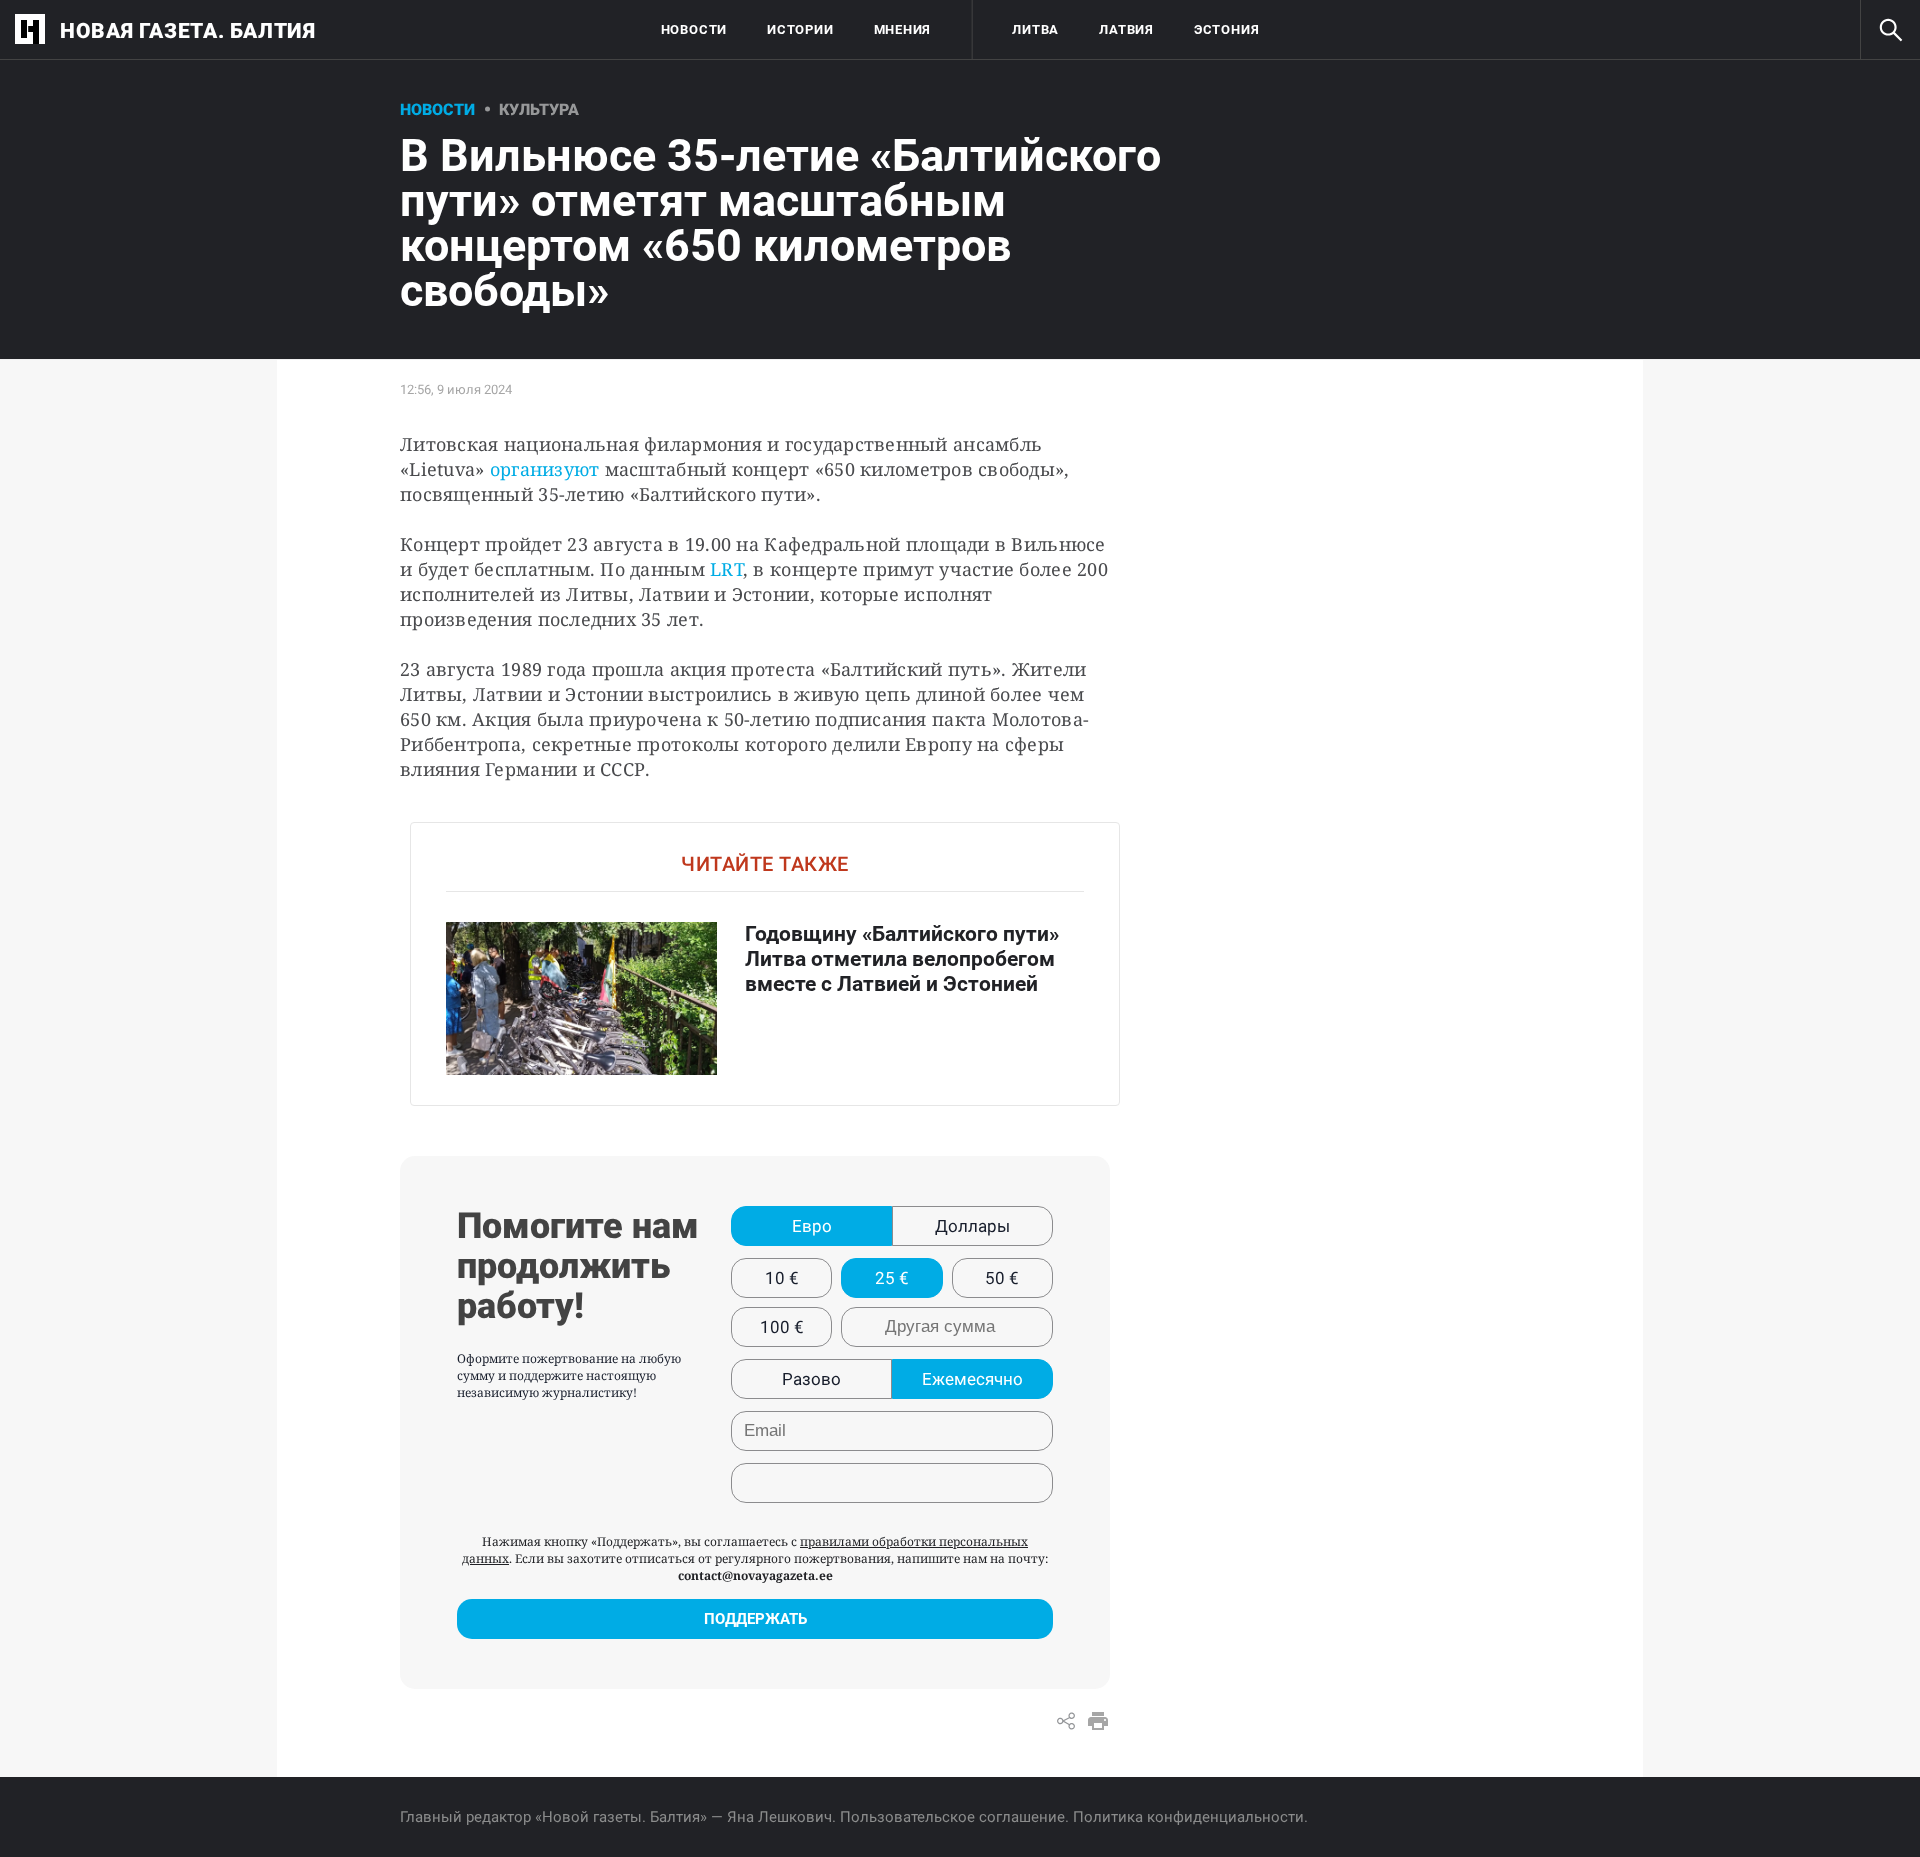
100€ (782, 1327)
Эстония (1226, 29)
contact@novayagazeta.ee (755, 1575)
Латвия (1126, 29)
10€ (782, 1278)
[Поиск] (1890, 30)
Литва (1035, 29)
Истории (800, 29)
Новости (694, 29)
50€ (1002, 1278)
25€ (892, 1278)
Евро (812, 1226)
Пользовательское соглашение (952, 1817)
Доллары (972, 1226)
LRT (724, 569)
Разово (811, 1379)
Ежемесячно (972, 1379)
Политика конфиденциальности (1188, 1817)
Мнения (903, 29)
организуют (545, 469)
